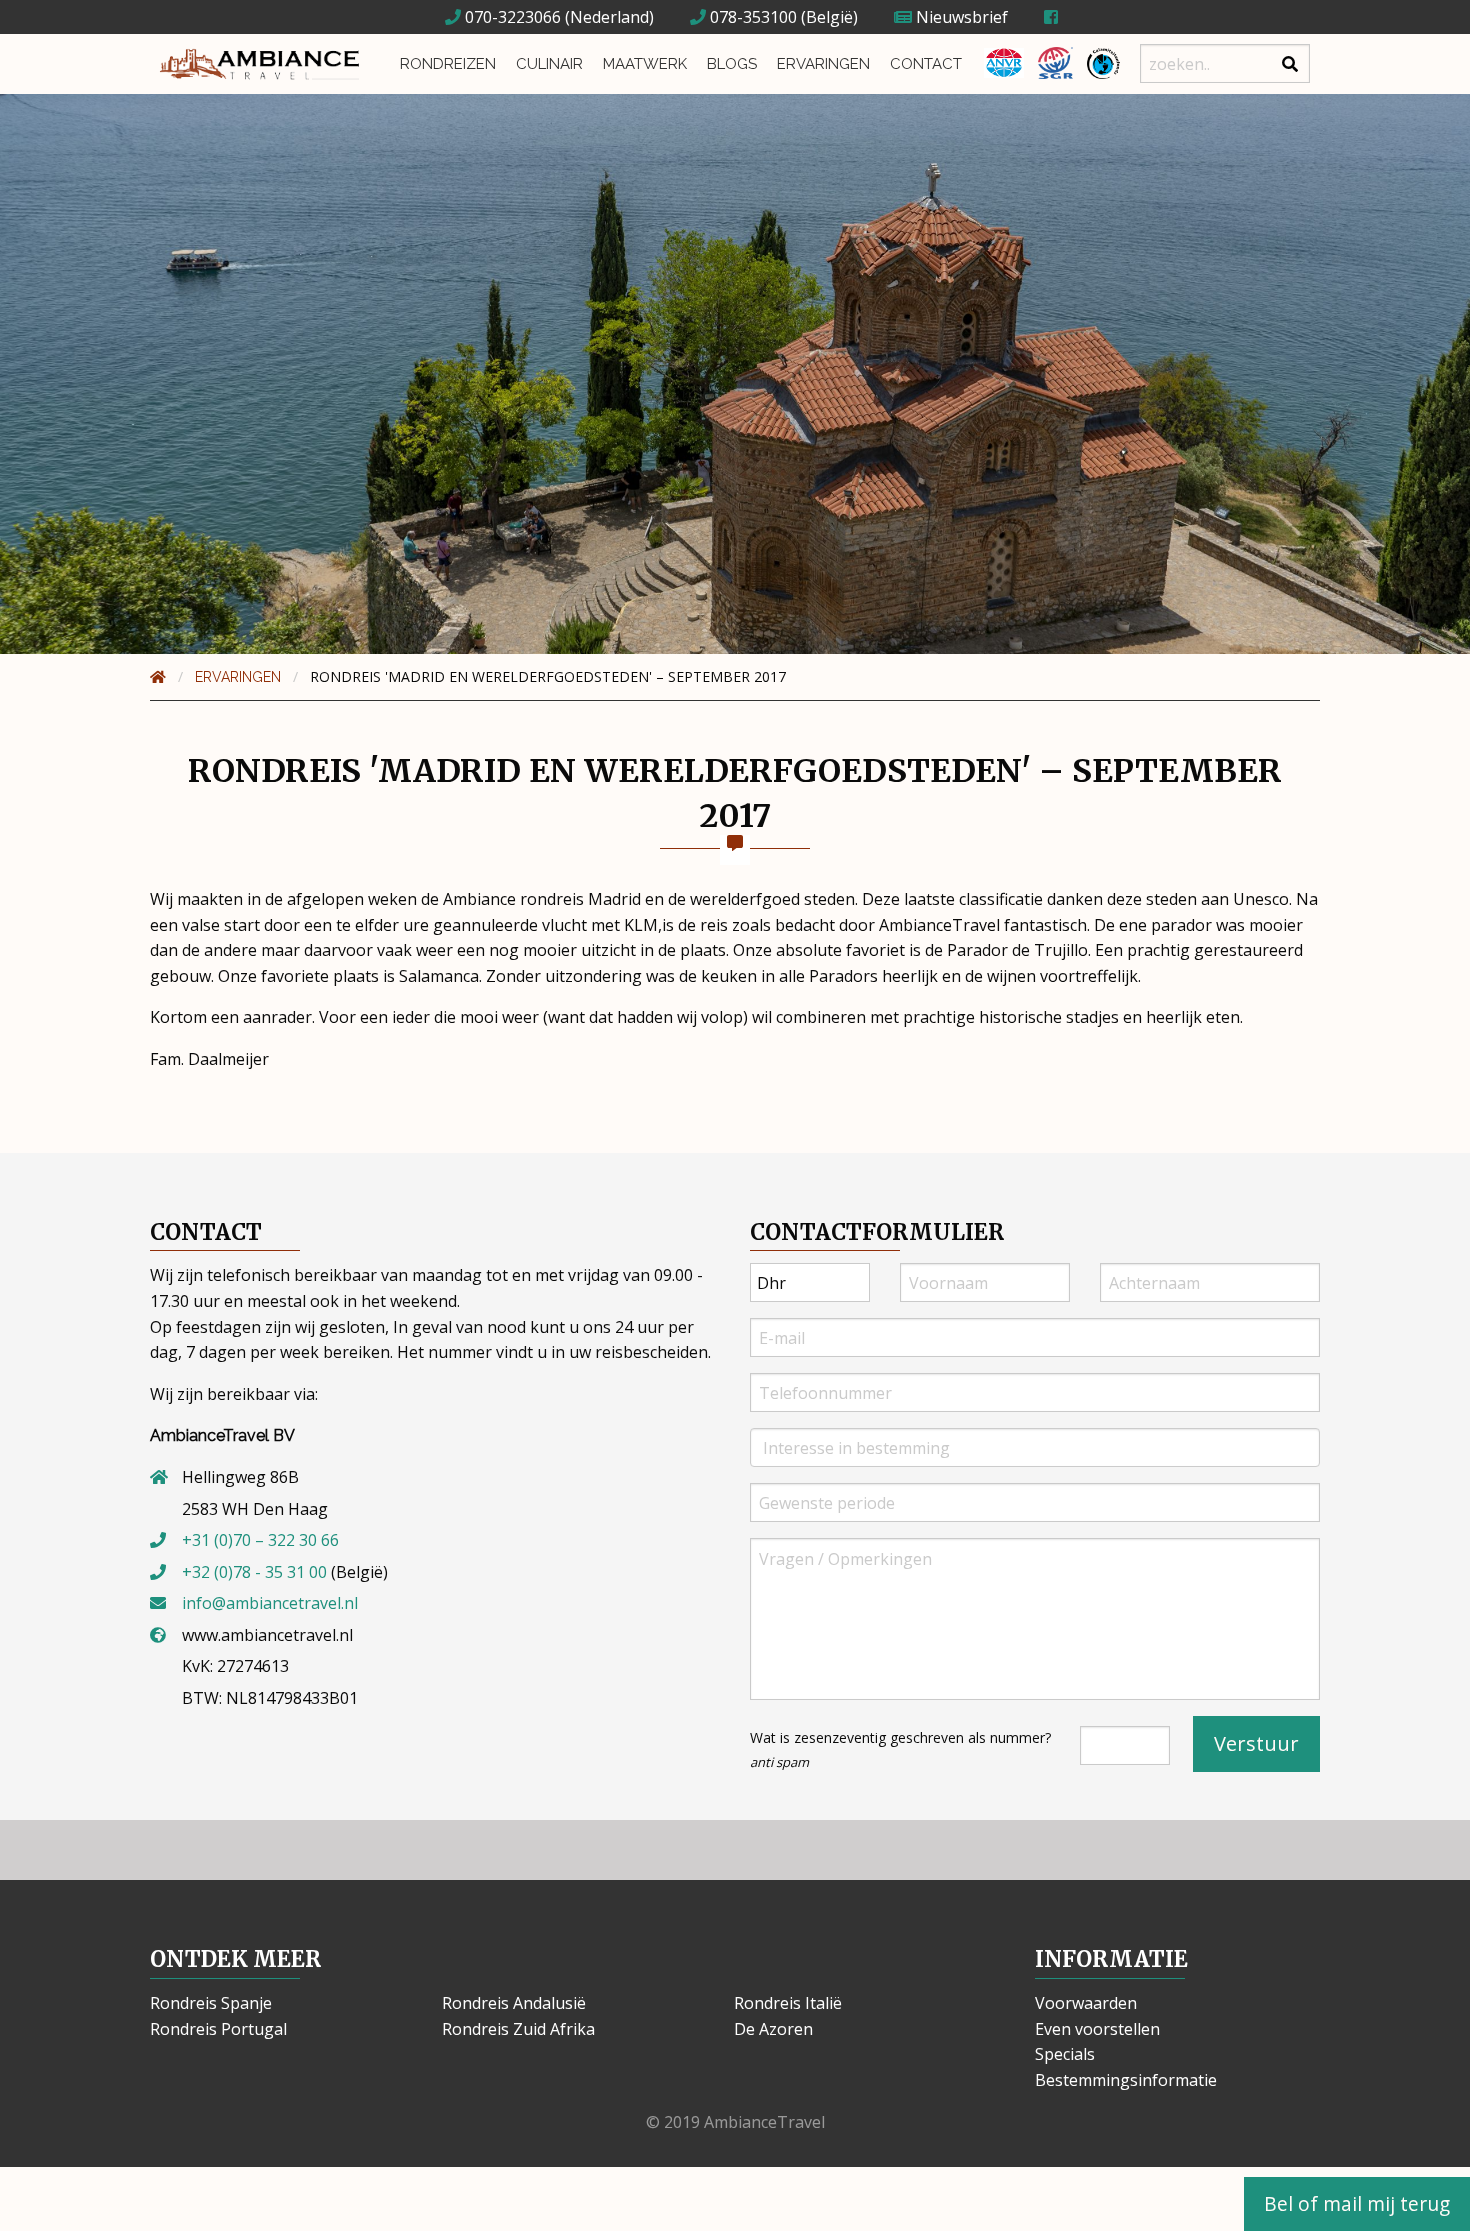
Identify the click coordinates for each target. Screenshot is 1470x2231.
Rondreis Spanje (211, 2003)
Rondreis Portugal (218, 2029)
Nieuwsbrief (960, 17)
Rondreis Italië (788, 2003)
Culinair (549, 64)
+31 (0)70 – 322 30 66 (260, 1540)
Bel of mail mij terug (1357, 2203)
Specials (1065, 2054)
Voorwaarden (1086, 2003)
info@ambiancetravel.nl (270, 1603)
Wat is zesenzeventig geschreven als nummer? (900, 1749)
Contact (926, 64)
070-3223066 (511, 17)
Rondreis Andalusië (514, 2003)
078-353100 (751, 17)
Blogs (732, 64)
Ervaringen (823, 64)
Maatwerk (645, 64)
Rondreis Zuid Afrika (518, 2029)
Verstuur (1256, 1743)
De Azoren (773, 2029)
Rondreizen (448, 64)
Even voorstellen (1097, 2029)
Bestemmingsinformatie (1126, 2080)
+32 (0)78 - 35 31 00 (254, 1572)
